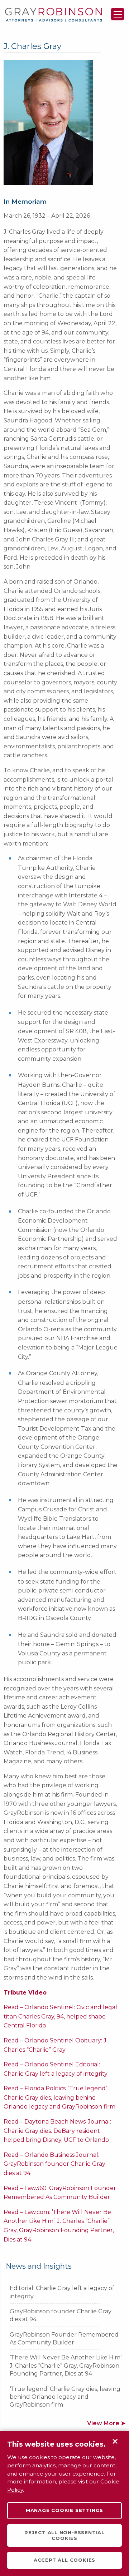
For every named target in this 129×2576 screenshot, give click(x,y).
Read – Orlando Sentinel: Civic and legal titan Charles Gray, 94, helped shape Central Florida (60, 2016)
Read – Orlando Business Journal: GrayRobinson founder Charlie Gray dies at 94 (54, 2164)
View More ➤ (106, 2423)
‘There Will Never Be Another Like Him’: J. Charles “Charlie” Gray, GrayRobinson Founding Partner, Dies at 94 (66, 2366)
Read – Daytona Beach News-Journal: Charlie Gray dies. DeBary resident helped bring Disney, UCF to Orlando (57, 2131)
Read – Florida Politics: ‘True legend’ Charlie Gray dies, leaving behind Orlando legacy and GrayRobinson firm (59, 2097)
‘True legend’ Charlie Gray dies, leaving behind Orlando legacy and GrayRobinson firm (65, 2397)
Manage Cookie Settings (64, 2510)
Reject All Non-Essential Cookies (64, 2535)
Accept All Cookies (64, 2560)
